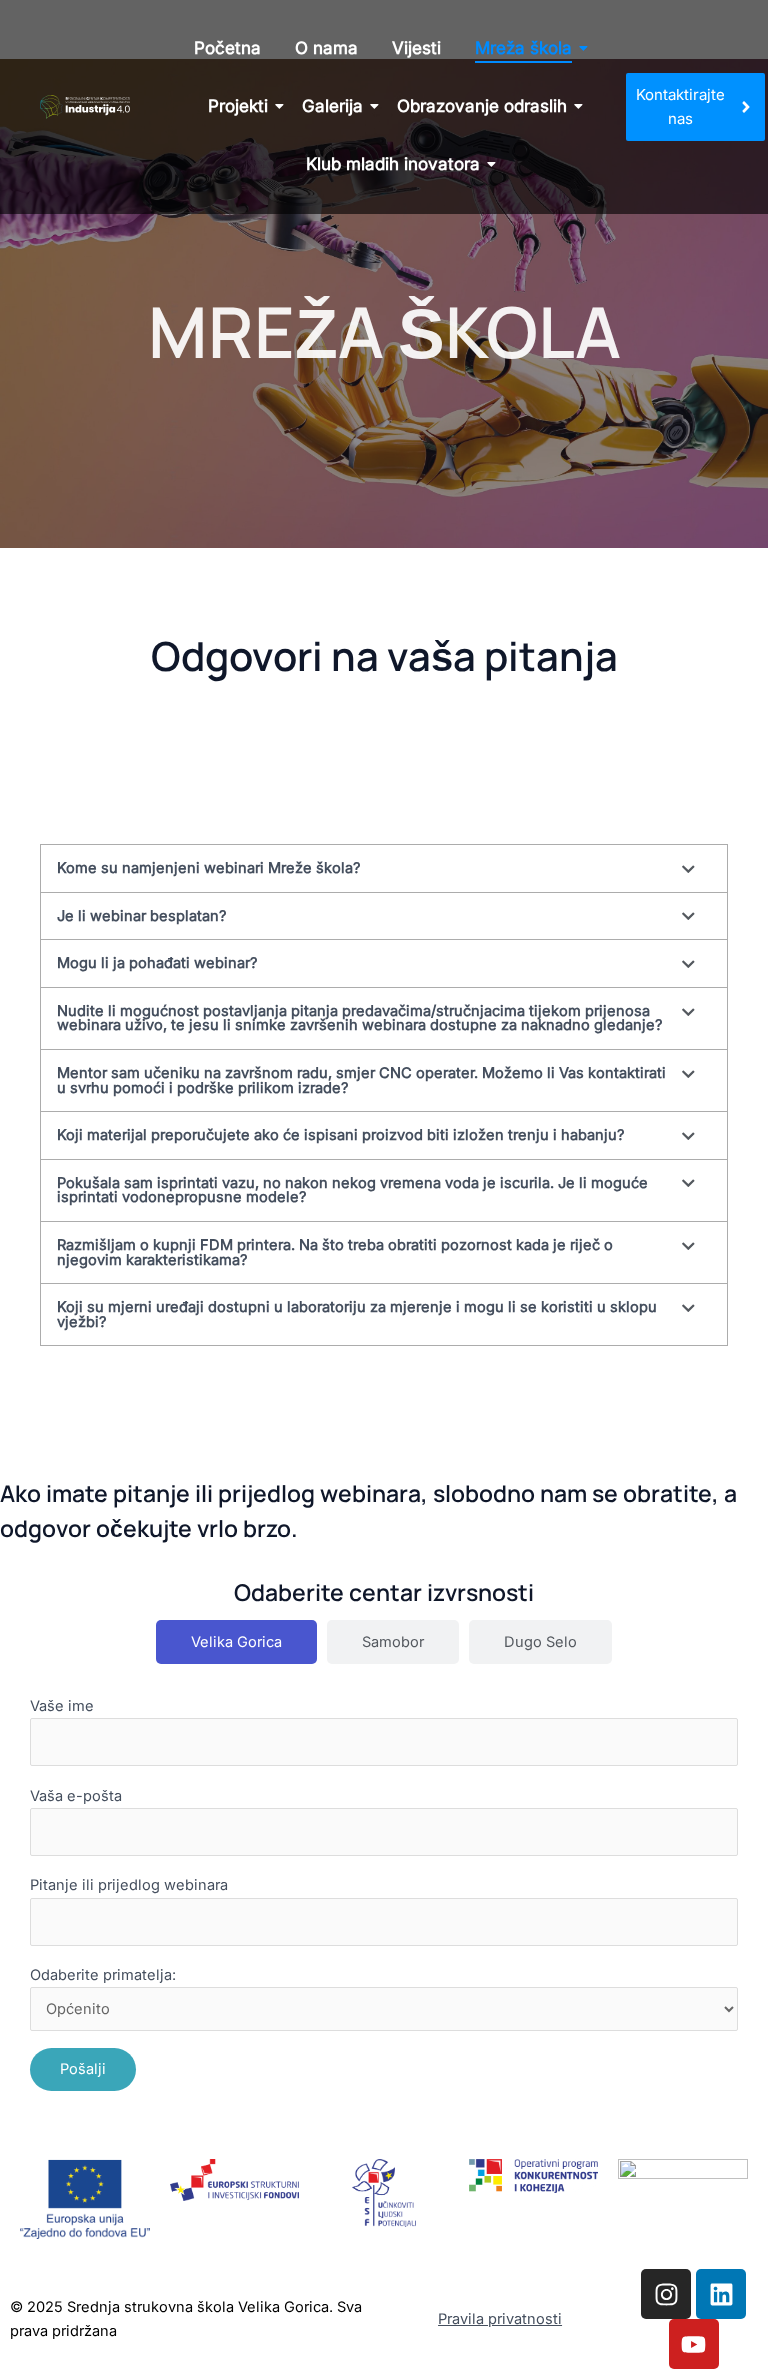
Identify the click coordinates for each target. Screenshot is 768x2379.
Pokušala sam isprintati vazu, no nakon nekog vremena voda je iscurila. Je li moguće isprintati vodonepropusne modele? (352, 1190)
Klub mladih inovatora (393, 164)
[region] (260, 2222)
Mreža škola (523, 48)
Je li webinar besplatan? (141, 916)
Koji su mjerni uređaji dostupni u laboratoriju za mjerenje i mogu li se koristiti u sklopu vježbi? (357, 1314)
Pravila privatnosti (500, 2319)
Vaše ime (62, 1706)
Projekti (238, 106)
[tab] (236, 1642)
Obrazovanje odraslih (482, 106)
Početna (227, 48)
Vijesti (416, 48)
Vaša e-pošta (76, 1796)
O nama (326, 48)
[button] (384, 868)
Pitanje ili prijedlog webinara (129, 1885)
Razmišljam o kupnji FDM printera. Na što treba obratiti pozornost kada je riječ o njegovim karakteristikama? (335, 1252)
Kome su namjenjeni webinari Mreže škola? (208, 868)
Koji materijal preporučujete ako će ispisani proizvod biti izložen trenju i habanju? (340, 1135)
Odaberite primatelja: (103, 1975)
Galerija (332, 106)
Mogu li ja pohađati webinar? (157, 963)
